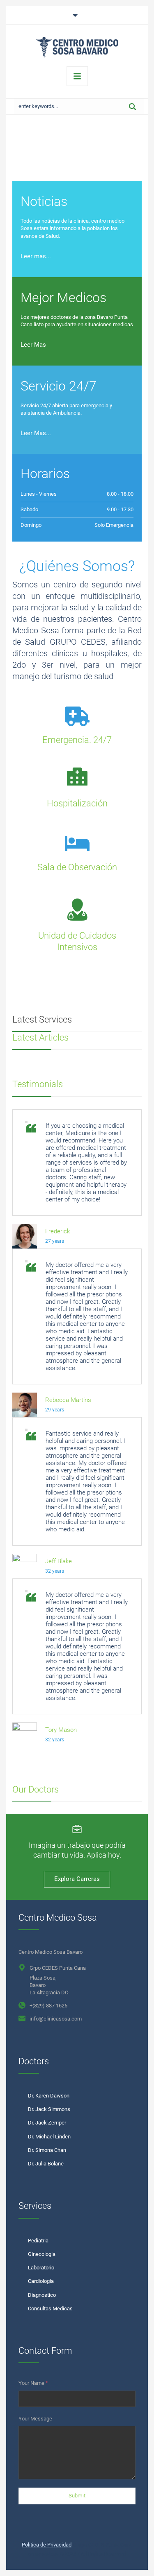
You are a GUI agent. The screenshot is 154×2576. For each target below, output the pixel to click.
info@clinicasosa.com (56, 2019)
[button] (131, 2561)
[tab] (77, 15)
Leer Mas (33, 345)
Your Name (33, 2383)
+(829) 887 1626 (48, 2006)
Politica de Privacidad (47, 2545)
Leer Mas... (36, 433)
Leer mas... (36, 256)
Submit (77, 2496)
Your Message (35, 2419)
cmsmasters (43, 2554)
